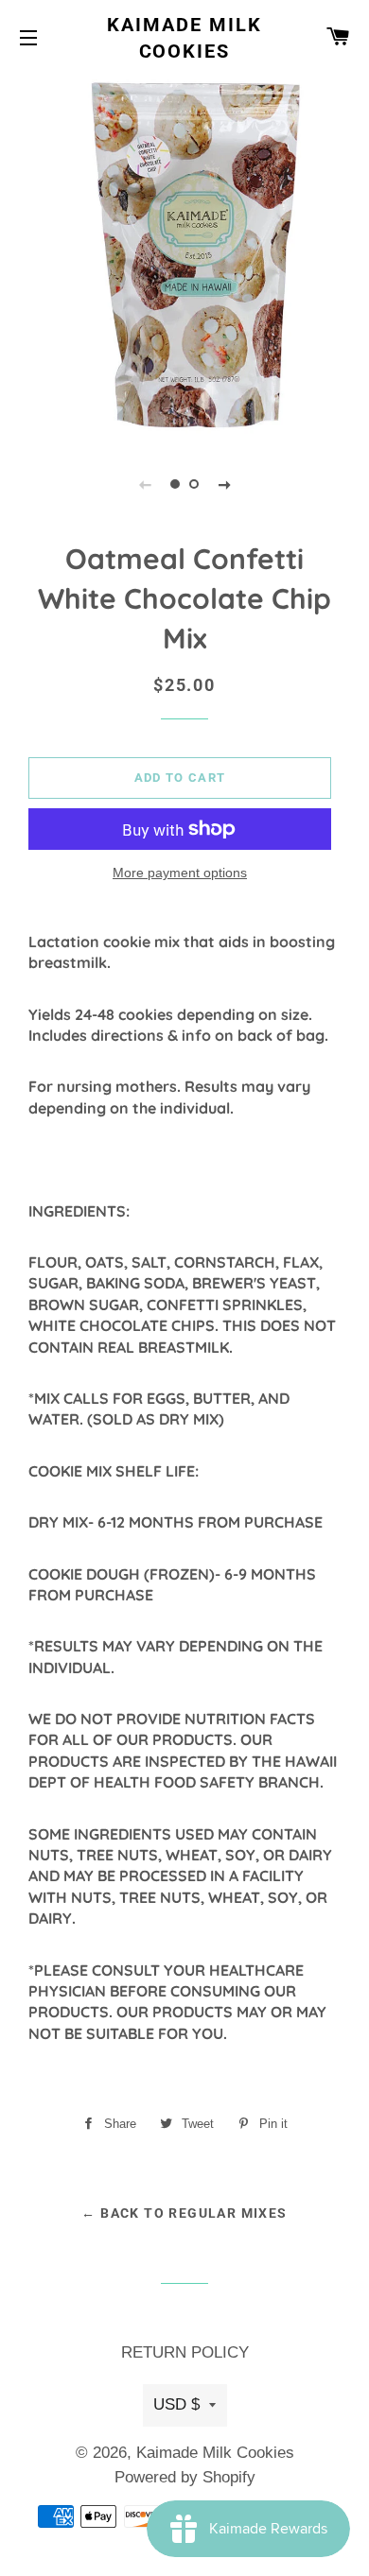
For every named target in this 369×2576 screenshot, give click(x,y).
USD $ (176, 2404)
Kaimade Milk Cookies (184, 38)
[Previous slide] (145, 484)
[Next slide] (224, 484)
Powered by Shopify (185, 2477)
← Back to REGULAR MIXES (184, 2213)
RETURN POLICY (185, 2352)
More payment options (180, 873)
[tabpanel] (184, 255)
